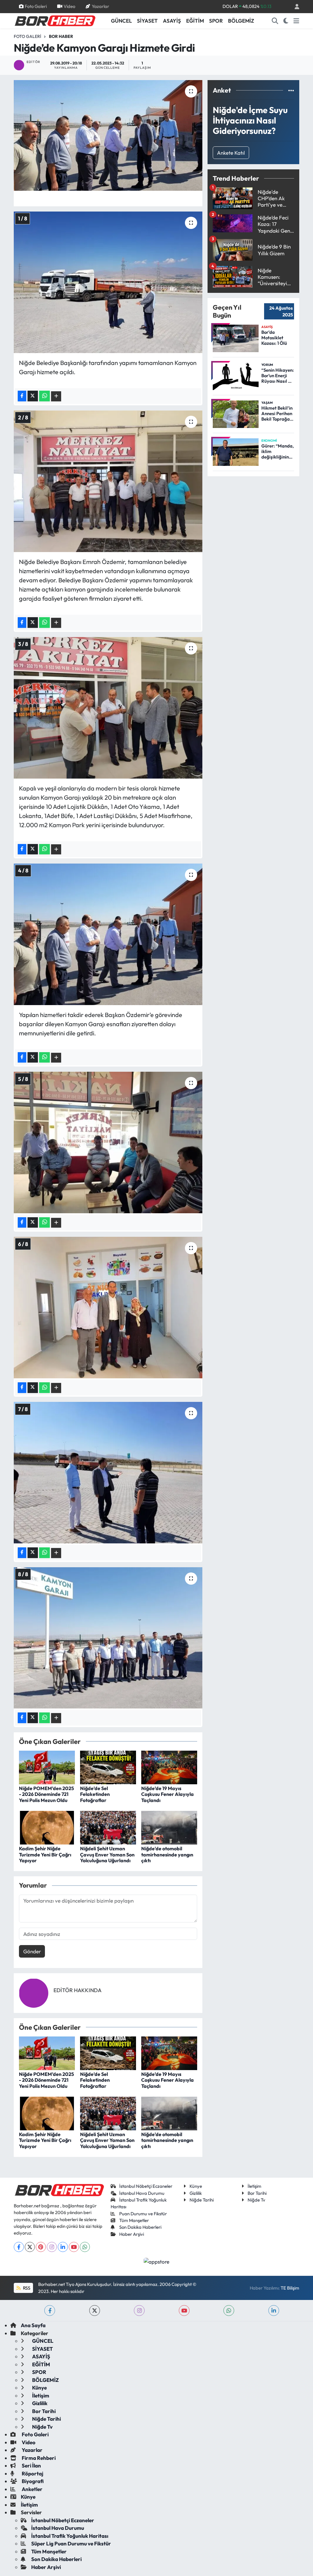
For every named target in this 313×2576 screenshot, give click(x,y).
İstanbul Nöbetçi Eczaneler (146, 2186)
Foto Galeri (36, 6)
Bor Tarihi (257, 2193)
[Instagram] (52, 2247)
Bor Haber (61, 36)
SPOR (216, 21)
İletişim (254, 2186)
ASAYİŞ (172, 21)
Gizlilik (196, 2193)
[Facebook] (19, 2247)
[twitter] (95, 2311)
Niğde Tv (256, 2200)
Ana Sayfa (33, 2325)
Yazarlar (100, 6)
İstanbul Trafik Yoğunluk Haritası (70, 2536)
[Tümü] (291, 90)
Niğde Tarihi (202, 2200)
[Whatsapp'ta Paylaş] (44, 396)
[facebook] (50, 2311)
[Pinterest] (41, 2247)
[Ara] (275, 21)
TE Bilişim (290, 2288)
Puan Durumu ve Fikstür (143, 2214)
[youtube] (184, 2311)
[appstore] (157, 2261)
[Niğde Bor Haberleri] (55, 20)
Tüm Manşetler (134, 2220)
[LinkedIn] (63, 2247)
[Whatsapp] (85, 2247)
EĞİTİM (195, 21)
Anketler (32, 2489)
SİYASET (147, 21)
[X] (30, 2247)
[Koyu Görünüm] (286, 21)
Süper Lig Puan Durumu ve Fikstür (71, 2543)
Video (69, 6)
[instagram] (139, 2311)
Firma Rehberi (38, 2458)
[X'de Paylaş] (33, 396)
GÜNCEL (121, 21)
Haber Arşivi (132, 2234)
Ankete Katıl (231, 153)
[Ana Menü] (296, 21)
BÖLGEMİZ (241, 21)
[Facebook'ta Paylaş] (22, 396)
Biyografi (32, 2481)
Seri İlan (31, 2465)
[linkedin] (274, 2311)
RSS (26, 2288)
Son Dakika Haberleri (140, 2227)
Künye (196, 2186)
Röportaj (32, 2473)
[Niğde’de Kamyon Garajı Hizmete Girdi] (108, 135)
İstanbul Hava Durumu (142, 2193)
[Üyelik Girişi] (294, 7)
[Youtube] (74, 2247)
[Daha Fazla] (56, 396)
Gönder (32, 1951)
